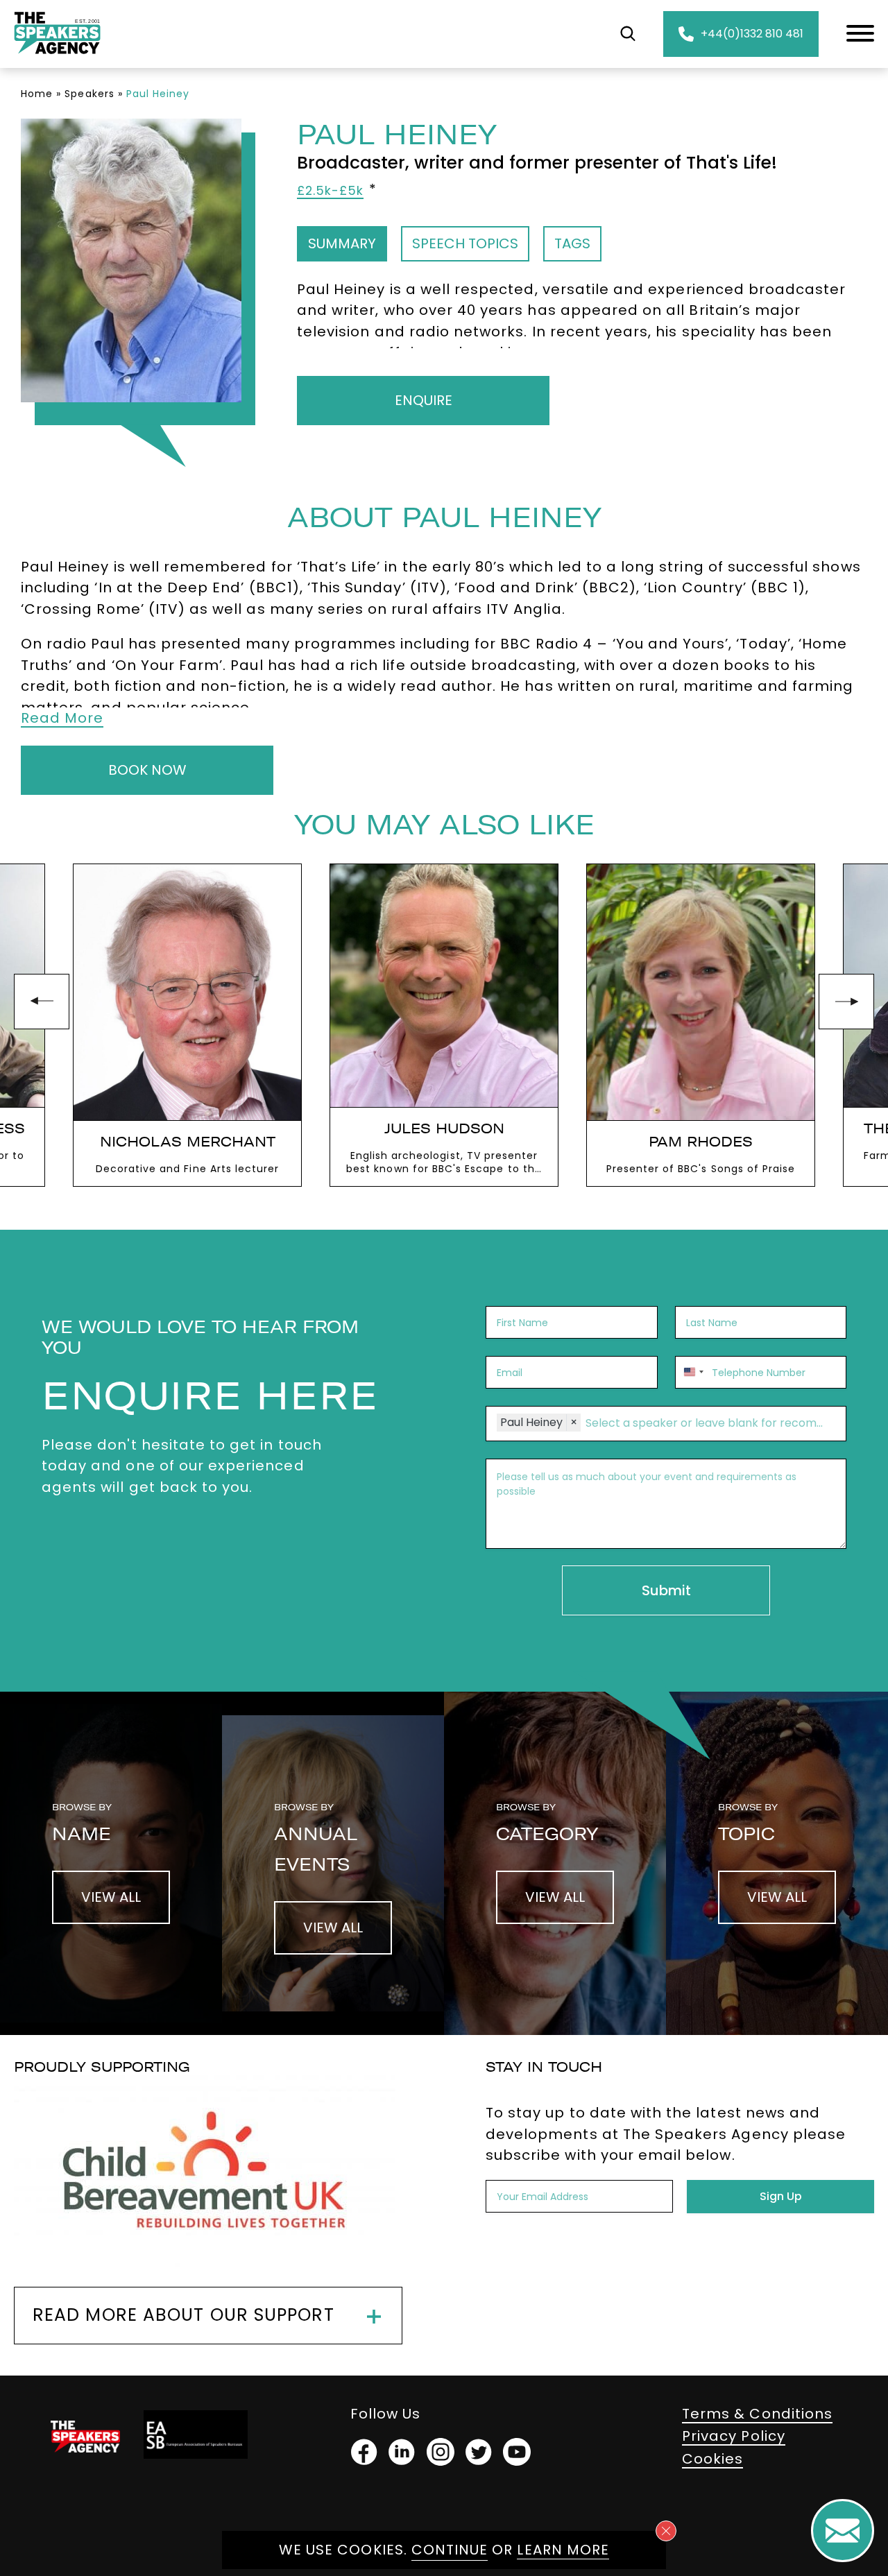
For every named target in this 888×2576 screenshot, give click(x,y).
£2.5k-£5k (330, 191)
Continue (450, 2550)
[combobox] (692, 1372)
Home (37, 94)
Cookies (712, 2459)
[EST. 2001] (57, 57)
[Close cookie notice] (666, 2531)
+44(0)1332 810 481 (752, 34)
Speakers (89, 94)
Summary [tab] (342, 243)
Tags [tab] (572, 243)
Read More (62, 718)
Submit (666, 1590)
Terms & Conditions (757, 2414)
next (846, 1002)
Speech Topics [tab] (465, 243)
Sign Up (781, 2196)
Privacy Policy (734, 2436)
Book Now (147, 770)
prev (42, 1002)
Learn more (563, 2550)
